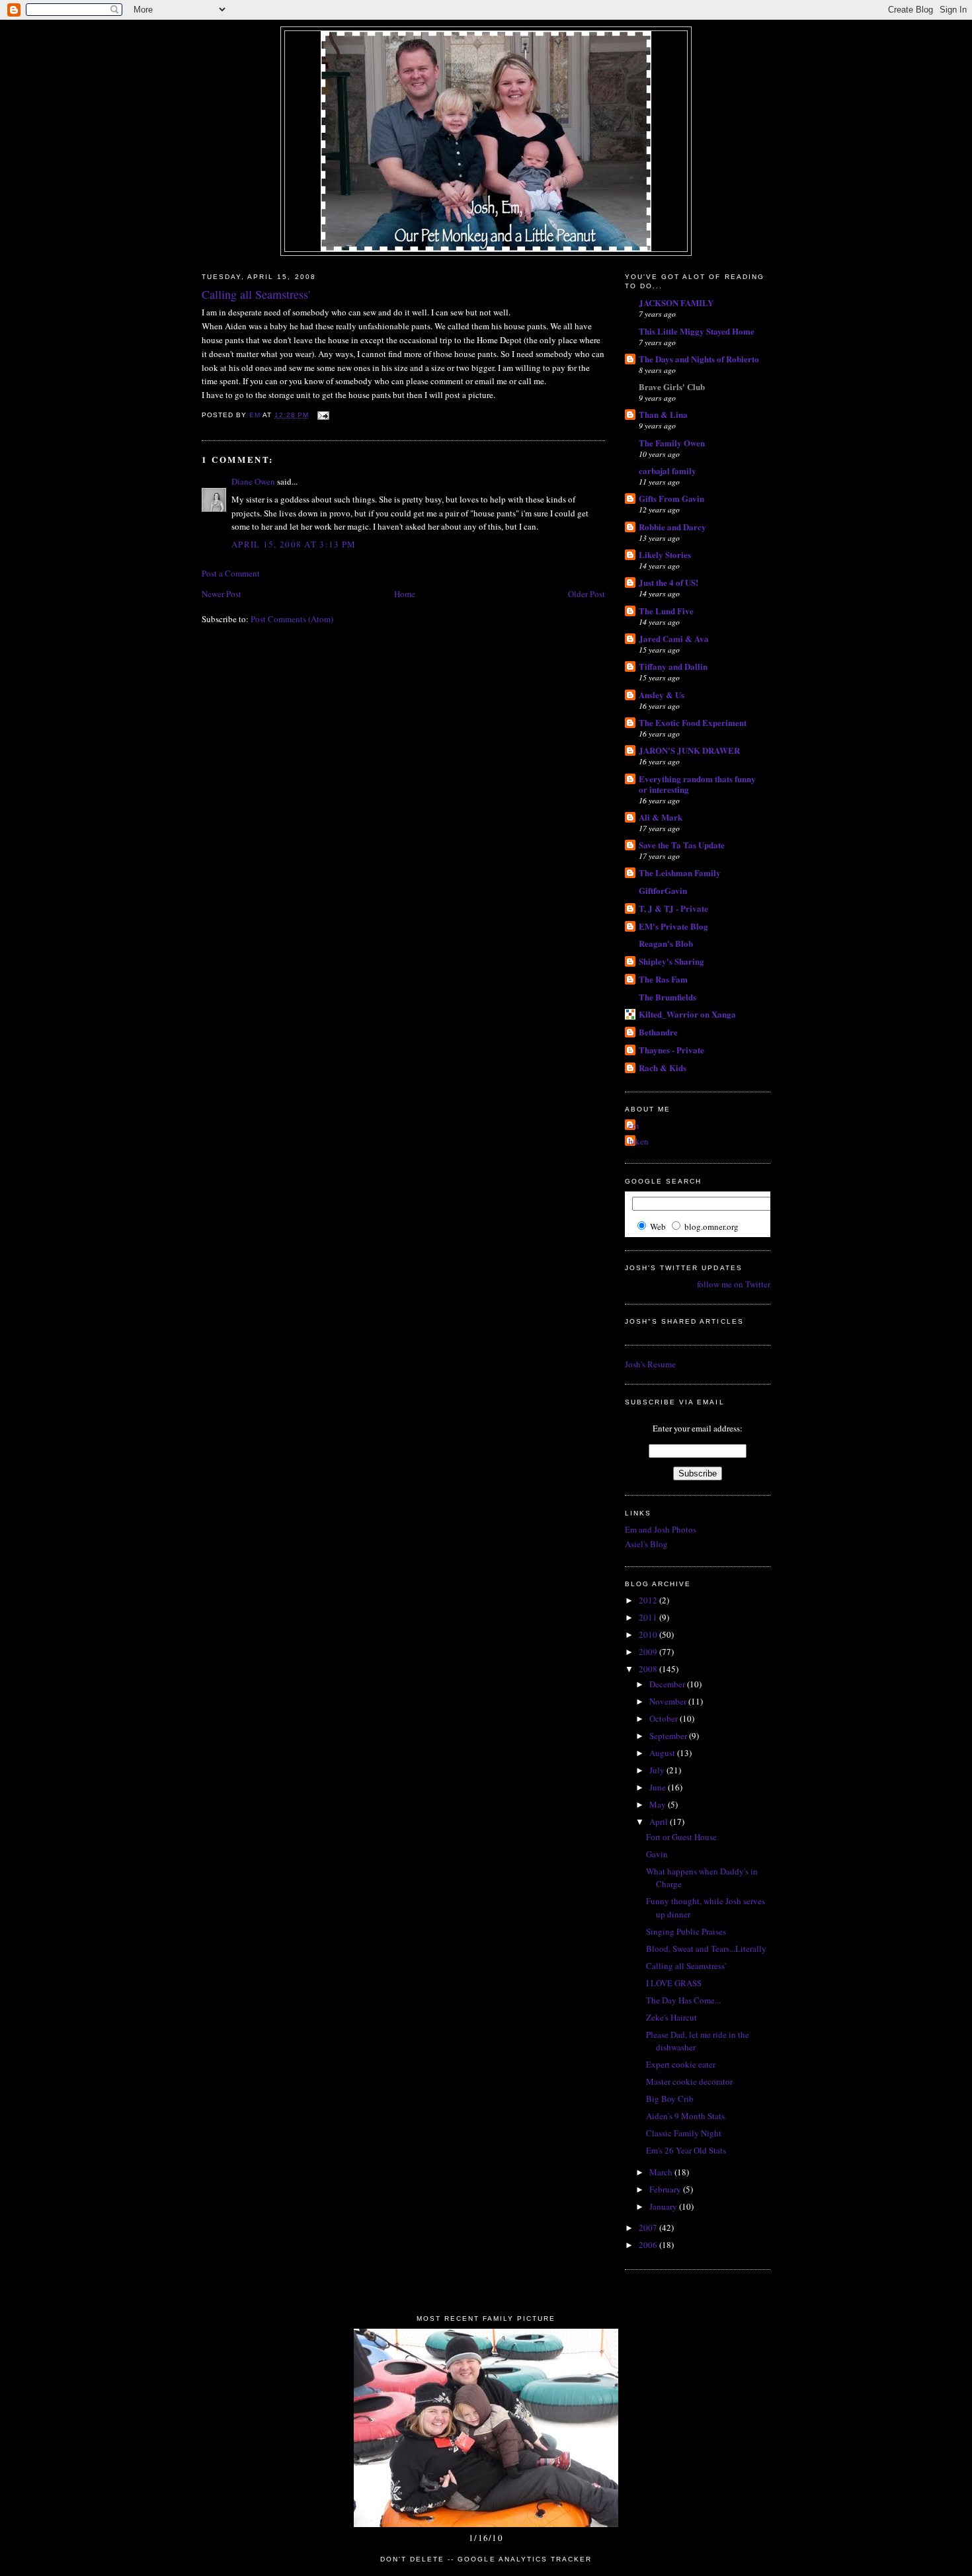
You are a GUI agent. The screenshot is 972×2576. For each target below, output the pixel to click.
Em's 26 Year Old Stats (686, 2150)
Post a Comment (231, 573)
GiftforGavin (663, 890)
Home (405, 594)
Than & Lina (663, 414)
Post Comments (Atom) (292, 619)
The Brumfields (668, 997)
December (668, 1684)
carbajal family (668, 470)
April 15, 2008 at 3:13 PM (294, 544)
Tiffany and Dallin (673, 666)
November (669, 1701)
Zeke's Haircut (671, 2017)
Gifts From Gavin (671, 498)
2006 (649, 2245)
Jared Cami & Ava (674, 638)
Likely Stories (665, 554)
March (662, 2172)
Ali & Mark (661, 817)
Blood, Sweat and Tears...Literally (706, 1949)
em (633, 1125)
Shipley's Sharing (671, 961)
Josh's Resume (650, 1364)
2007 (649, 2228)
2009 (649, 1652)
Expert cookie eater (681, 2064)
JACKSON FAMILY (676, 302)
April (660, 1822)
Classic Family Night (684, 2133)
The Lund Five (666, 611)
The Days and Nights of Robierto (699, 359)
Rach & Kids (663, 1067)
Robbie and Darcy (672, 527)
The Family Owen (672, 443)
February (666, 2189)
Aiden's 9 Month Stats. (686, 2116)
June (659, 1787)
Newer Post (222, 594)
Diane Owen (253, 481)
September (669, 1736)
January (664, 2206)
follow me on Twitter (734, 1284)
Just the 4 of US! (668, 582)
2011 (649, 1617)
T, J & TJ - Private (673, 908)
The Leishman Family (680, 872)
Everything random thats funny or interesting (697, 784)
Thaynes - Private (671, 1050)
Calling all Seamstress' (686, 1966)
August (663, 1753)
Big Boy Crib (670, 2099)
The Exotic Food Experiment (693, 722)
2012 (649, 1600)
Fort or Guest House (681, 1837)
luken (638, 1141)
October (665, 1718)
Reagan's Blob (666, 943)
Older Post (587, 594)
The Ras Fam (663, 979)
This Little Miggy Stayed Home (697, 331)
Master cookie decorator (689, 2081)
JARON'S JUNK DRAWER (689, 750)
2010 (649, 1634)
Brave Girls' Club (672, 386)
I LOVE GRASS (674, 1983)
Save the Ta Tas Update (682, 845)
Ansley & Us (662, 695)
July (658, 1770)
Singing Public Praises (686, 1931)
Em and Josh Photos (661, 1529)
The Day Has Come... (683, 2000)
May (659, 1804)
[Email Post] (323, 415)
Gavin (657, 1854)
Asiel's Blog (646, 1544)
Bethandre (658, 1032)
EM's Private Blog (673, 926)
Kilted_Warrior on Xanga (687, 1014)
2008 (649, 1669)
